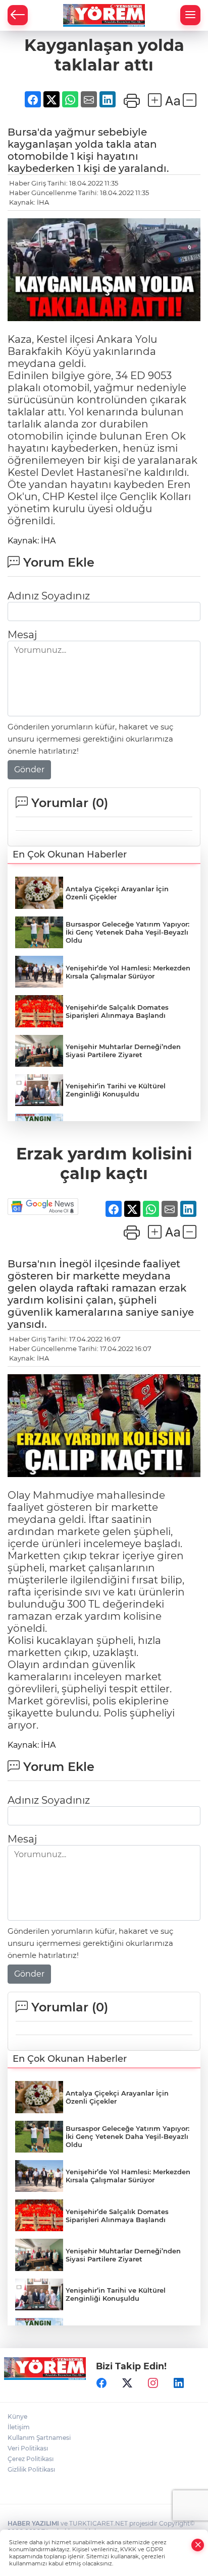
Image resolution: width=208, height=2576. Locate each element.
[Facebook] (101, 2383)
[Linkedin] (179, 2383)
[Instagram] (153, 2383)
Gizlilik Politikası (31, 2469)
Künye (17, 2416)
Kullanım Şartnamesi (39, 2438)
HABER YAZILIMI (33, 2523)
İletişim (19, 2427)
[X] (127, 2383)
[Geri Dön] (18, 15)
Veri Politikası (28, 2448)
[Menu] (190, 15)
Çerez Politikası (31, 2459)
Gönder (29, 770)
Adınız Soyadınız (49, 596)
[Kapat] (198, 2545)
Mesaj (22, 635)
